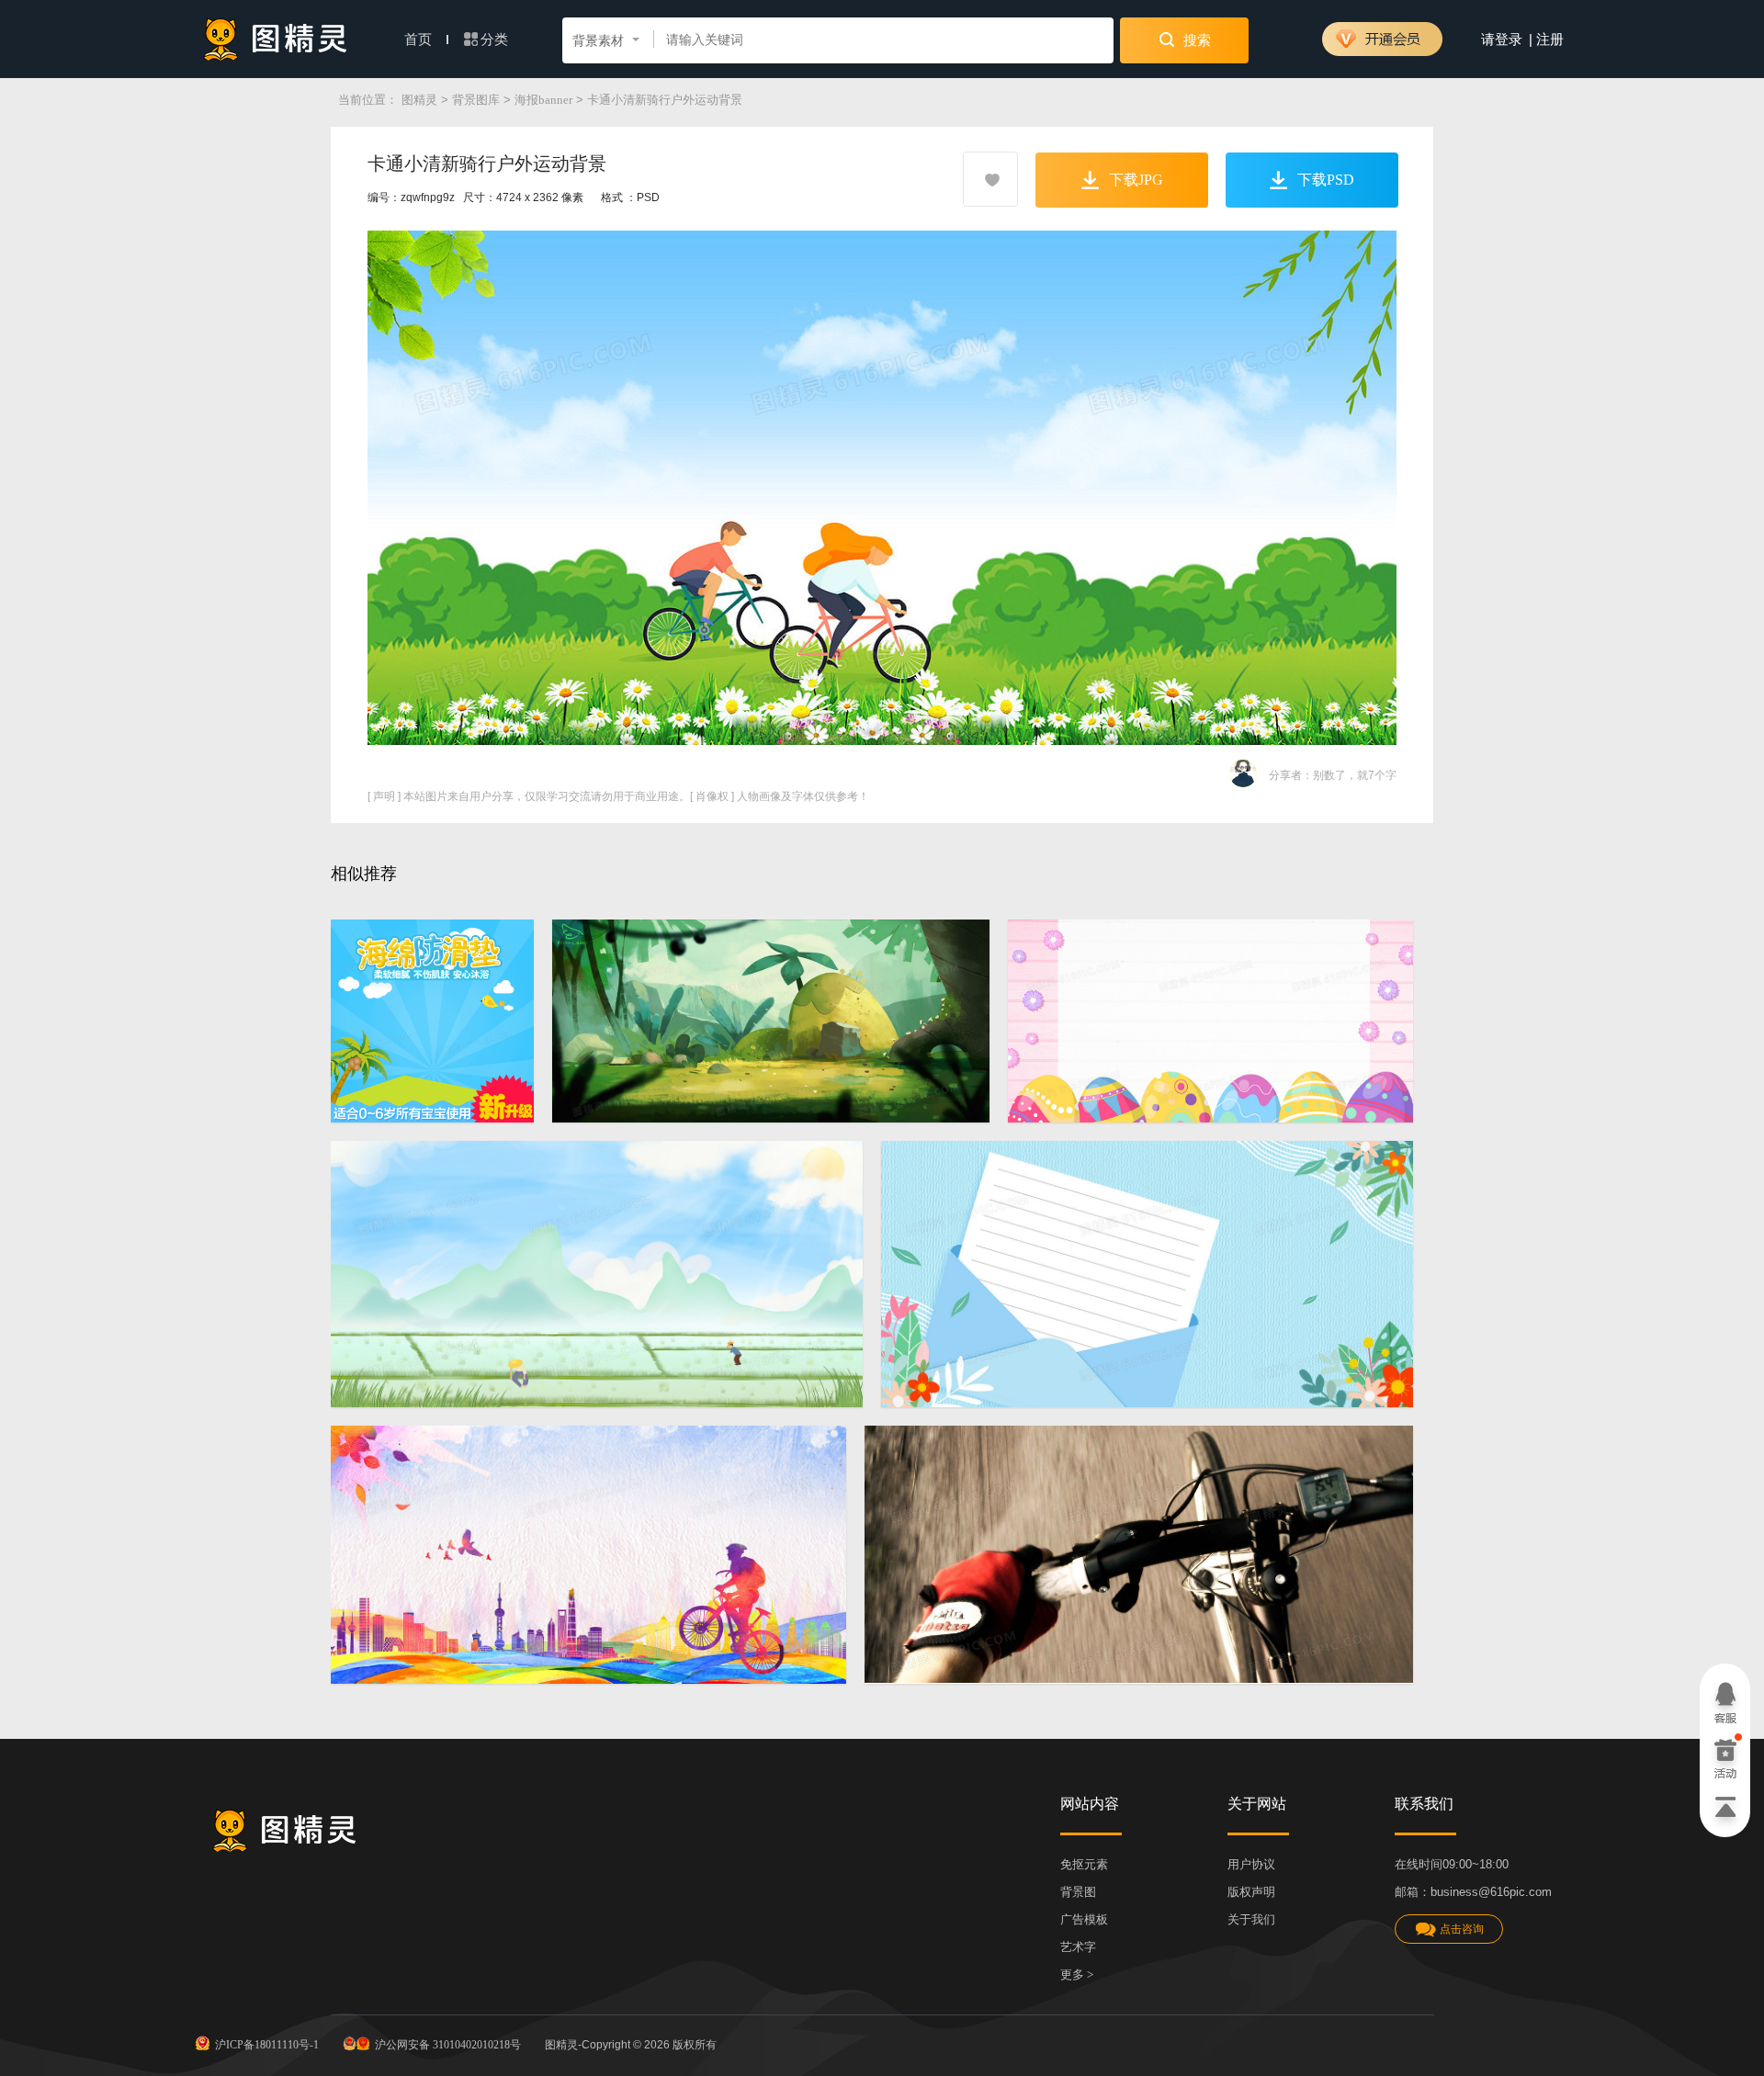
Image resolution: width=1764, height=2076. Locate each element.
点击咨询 (1462, 1929)
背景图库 (476, 100)
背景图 (1078, 1892)
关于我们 (1251, 1919)
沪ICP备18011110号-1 (267, 2045)
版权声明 (1251, 1892)
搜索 (1195, 40)
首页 (420, 39)
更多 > (1077, 1974)
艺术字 (1078, 1947)
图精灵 (419, 100)
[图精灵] (276, 39)
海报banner (543, 100)
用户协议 (1251, 1864)
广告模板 (1084, 1919)
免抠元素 (1084, 1864)
